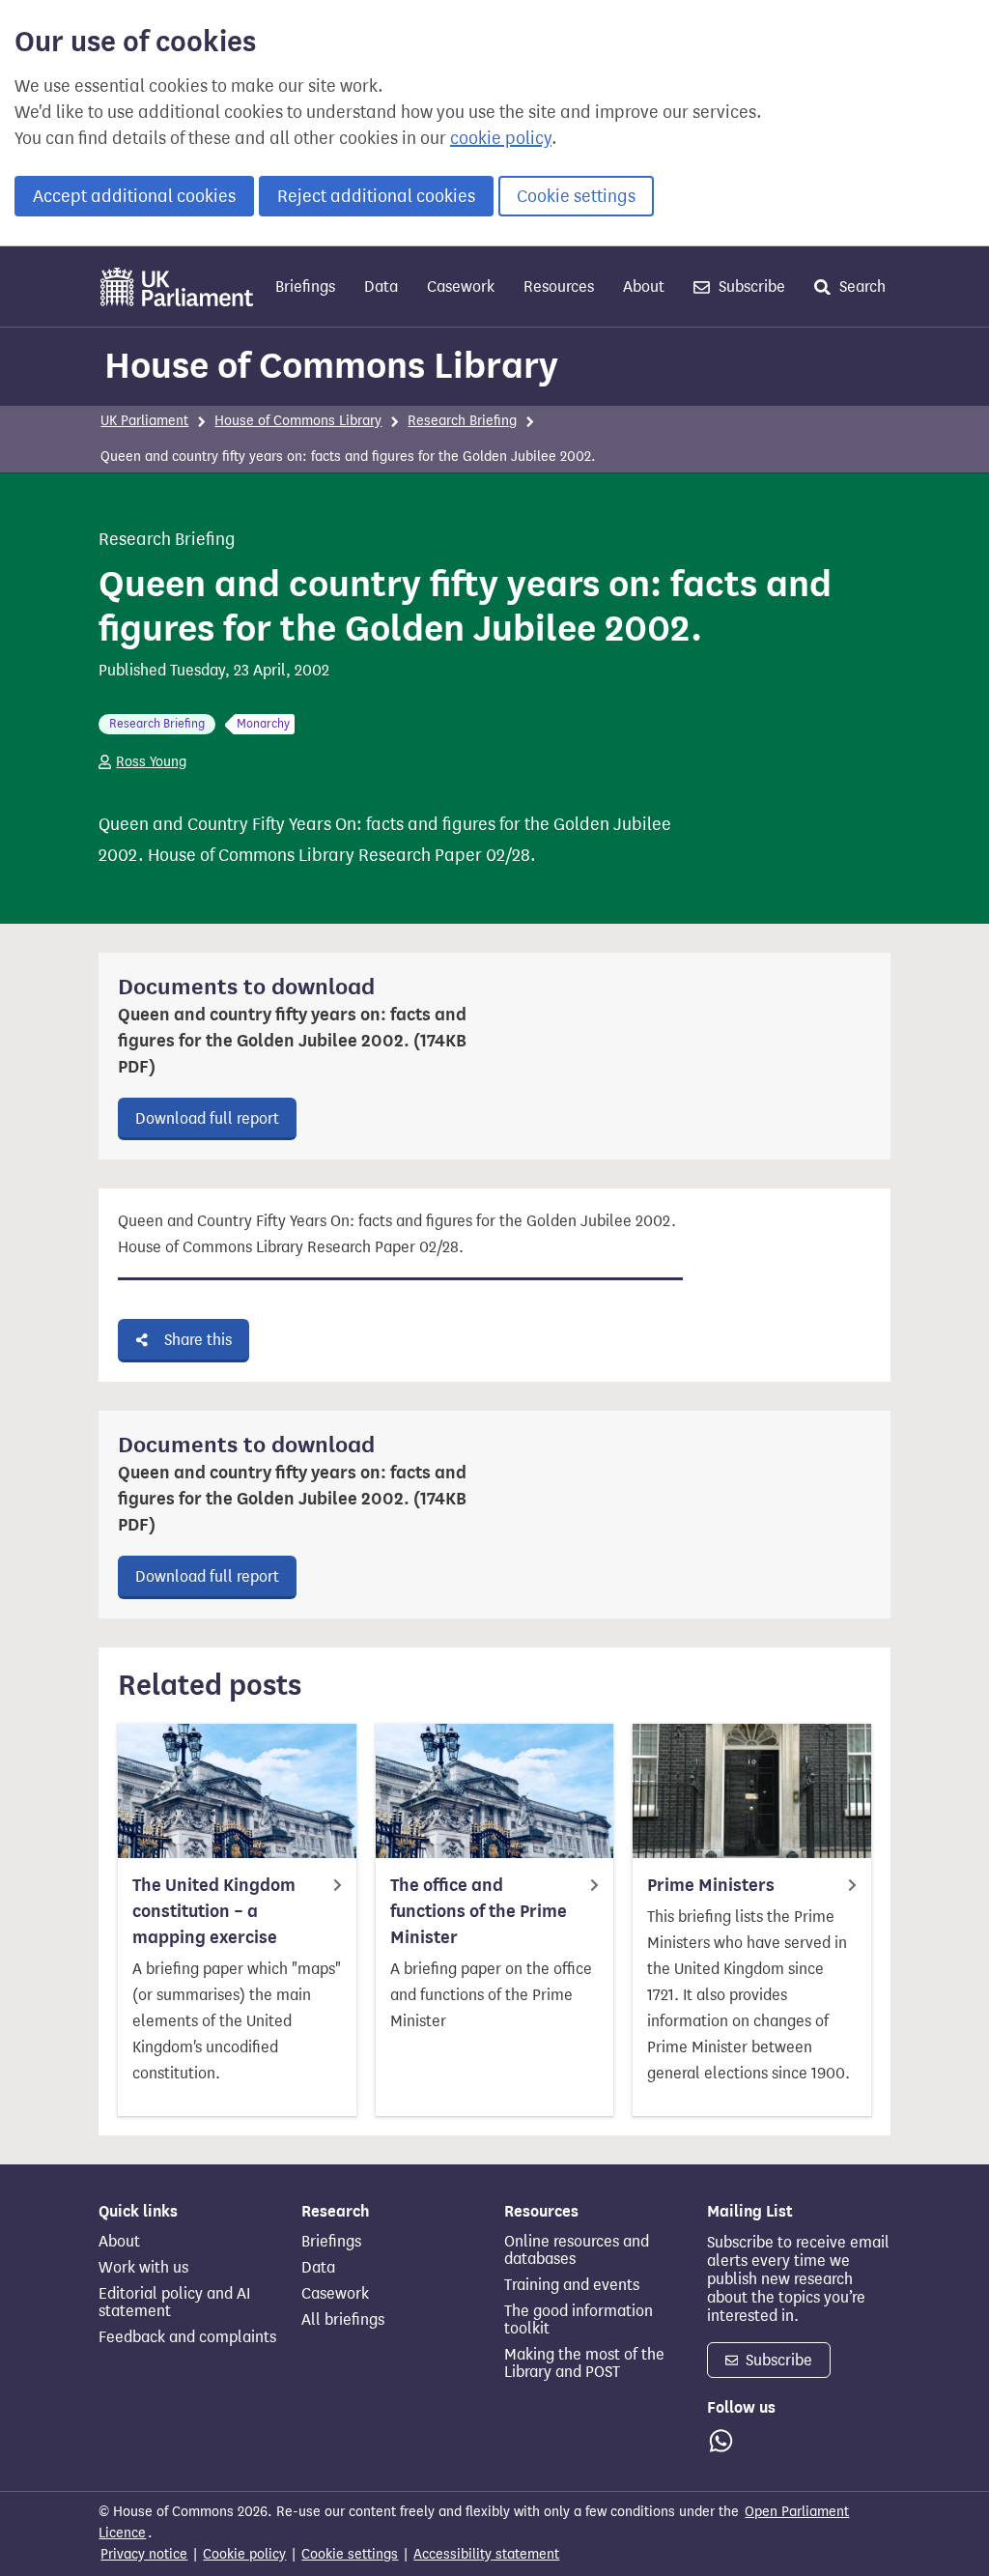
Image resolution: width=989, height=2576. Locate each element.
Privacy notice (144, 2554)
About (644, 286)
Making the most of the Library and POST (584, 2363)
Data (381, 286)
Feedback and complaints (187, 2337)
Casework (461, 286)
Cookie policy (244, 2554)
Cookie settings (576, 196)
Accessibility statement (486, 2554)
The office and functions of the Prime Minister (479, 1911)
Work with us (143, 2268)
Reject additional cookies (376, 196)
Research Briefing (462, 421)
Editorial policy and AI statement (174, 2303)
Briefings (305, 286)
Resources (559, 286)
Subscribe (750, 286)
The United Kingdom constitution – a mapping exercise (214, 1911)
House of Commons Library (331, 365)
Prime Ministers (711, 1885)
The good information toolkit (579, 2320)
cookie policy (501, 138)
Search (861, 286)
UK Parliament (144, 421)
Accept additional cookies (134, 196)
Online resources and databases (577, 2250)
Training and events (572, 2285)
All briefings (343, 2320)
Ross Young (151, 762)
